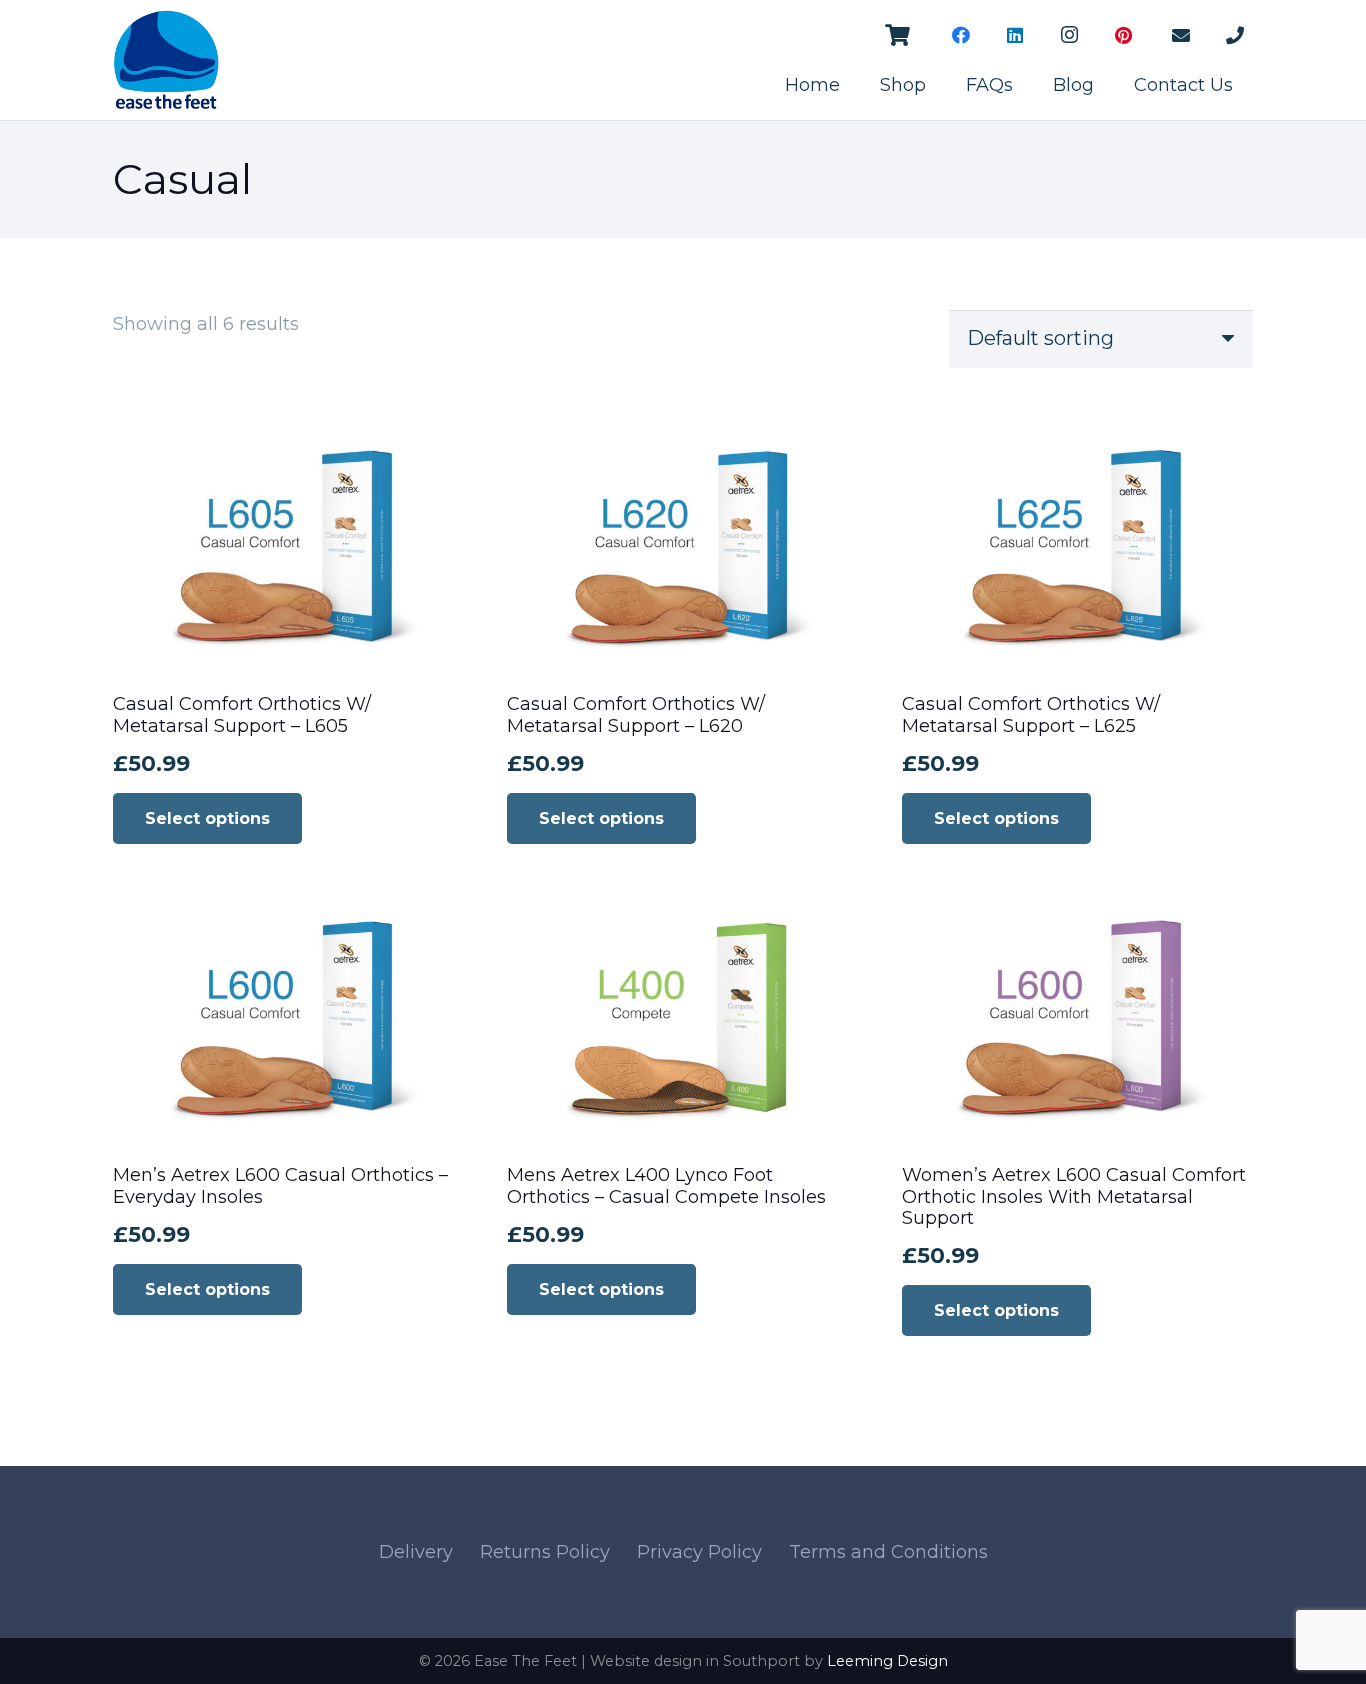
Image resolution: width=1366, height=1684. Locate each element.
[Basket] (897, 35)
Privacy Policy (699, 1552)
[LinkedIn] (1015, 35)
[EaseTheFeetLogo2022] (166, 60)
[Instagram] (1069, 35)
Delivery (416, 1552)
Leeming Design (887, 1661)
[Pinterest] (1123, 35)
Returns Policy (545, 1552)
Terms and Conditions (888, 1552)
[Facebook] (961, 35)
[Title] (1181, 35)
